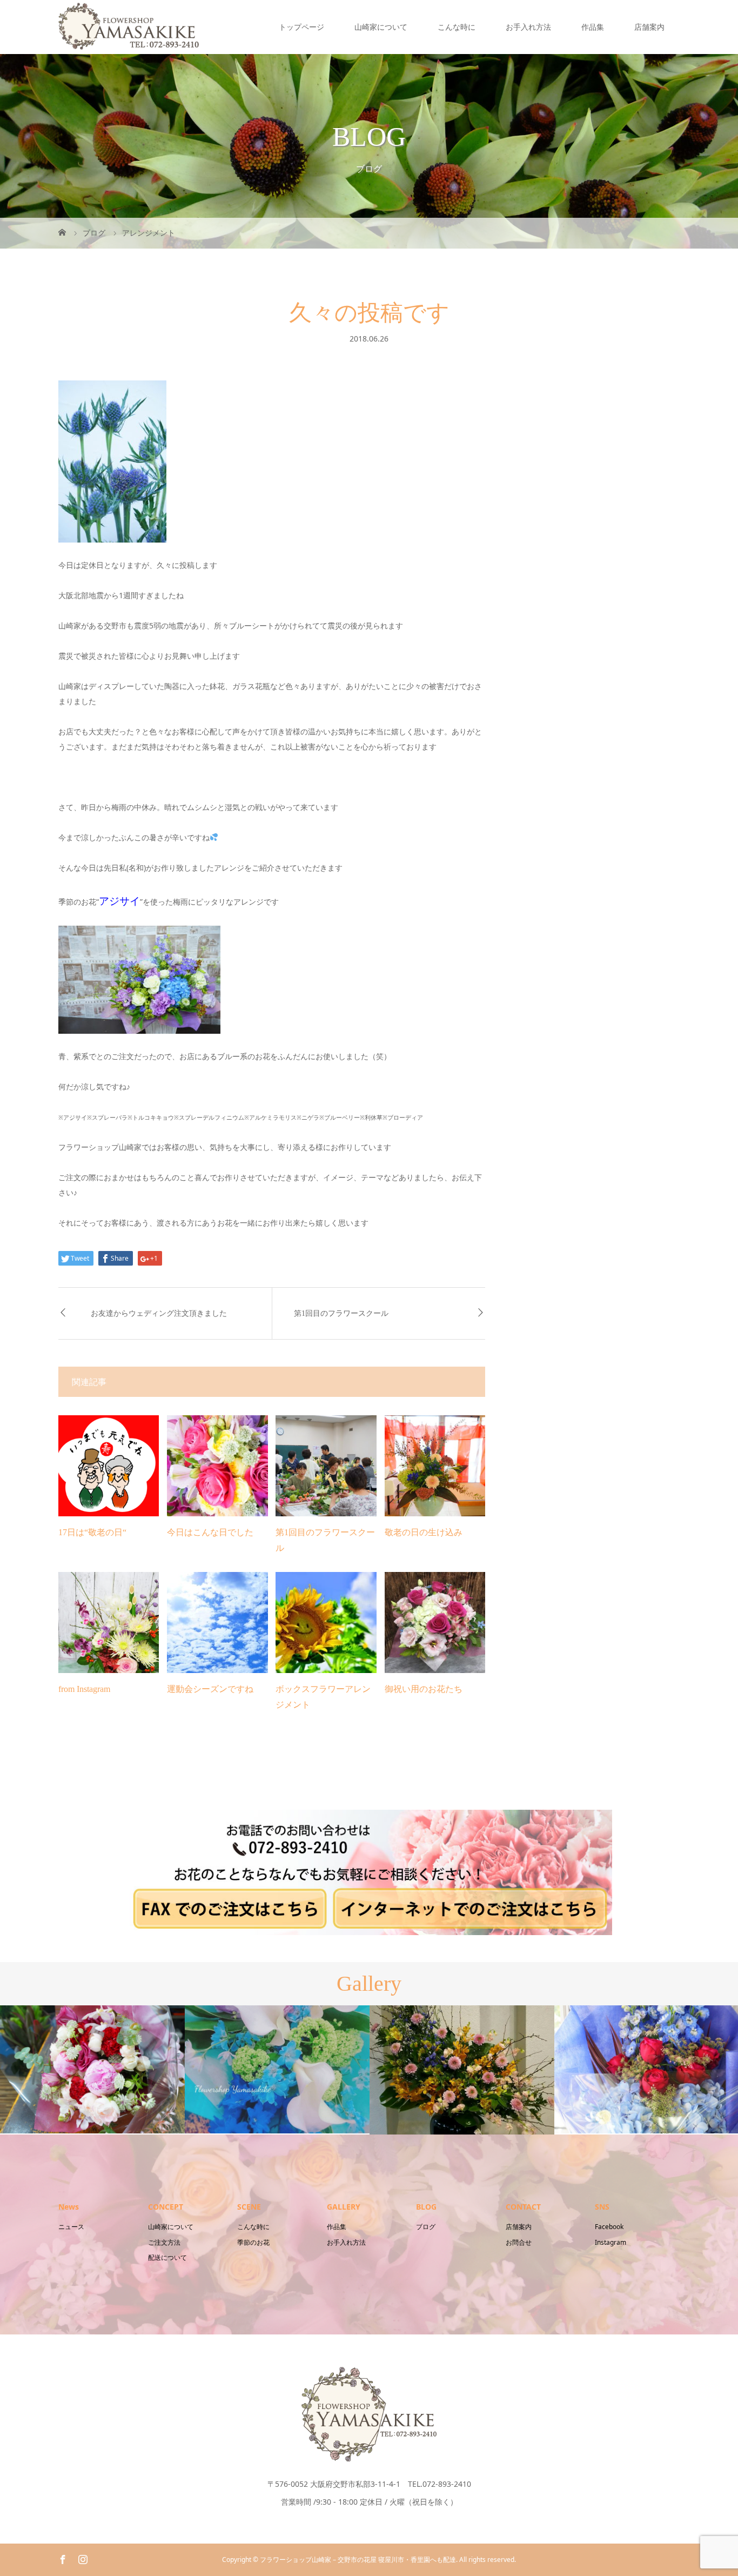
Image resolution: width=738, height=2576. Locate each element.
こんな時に (457, 27)
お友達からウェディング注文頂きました (159, 1313)
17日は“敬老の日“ (92, 1532)
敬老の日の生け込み (424, 1532)
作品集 (593, 27)
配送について (167, 2257)
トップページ (301, 27)
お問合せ (519, 2242)
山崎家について (381, 27)
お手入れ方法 (528, 27)
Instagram (610, 2242)
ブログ (426, 2227)
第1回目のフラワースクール (341, 1313)
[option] (92, 2069)
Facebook (609, 2227)
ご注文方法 (164, 2242)
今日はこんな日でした (210, 1532)
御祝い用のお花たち (424, 1689)
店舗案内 (649, 27)
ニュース (71, 2227)
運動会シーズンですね (210, 1689)
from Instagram (84, 1689)
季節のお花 (253, 2242)
